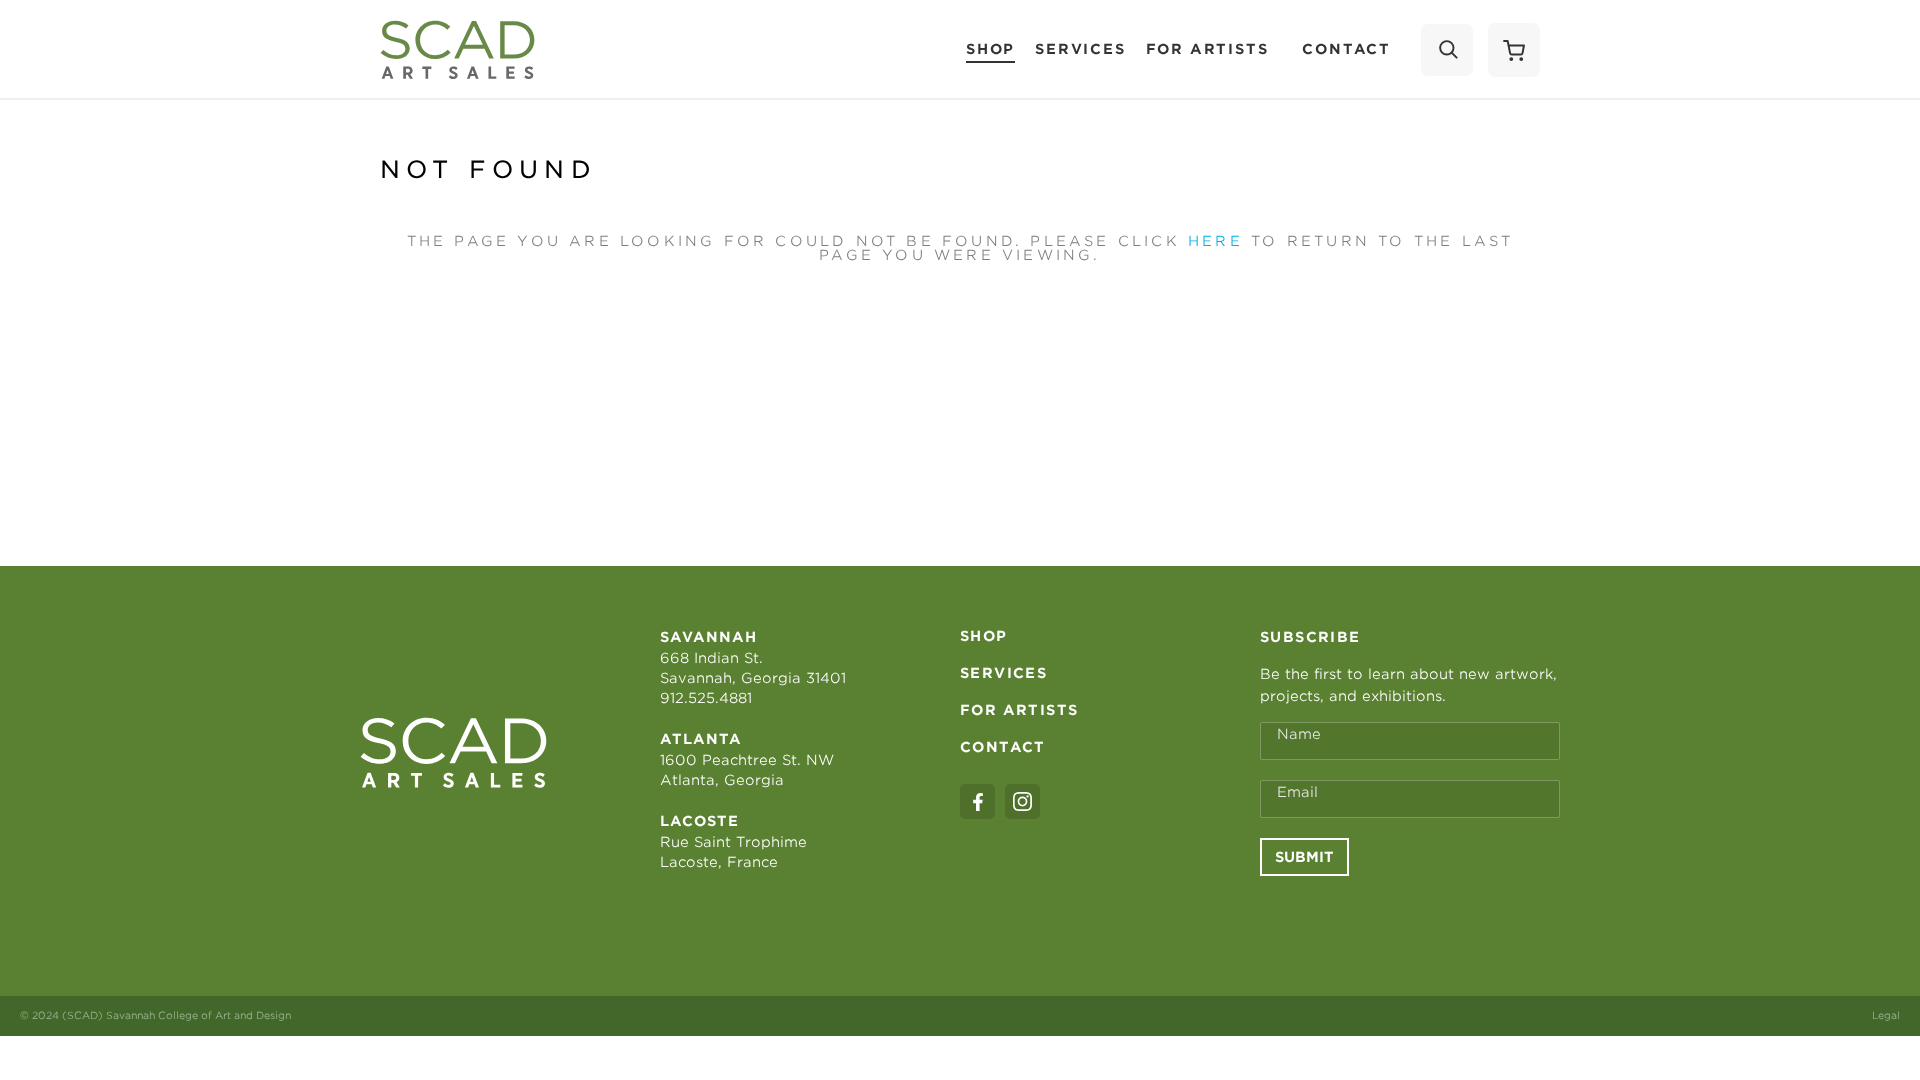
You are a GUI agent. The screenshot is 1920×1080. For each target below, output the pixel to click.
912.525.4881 (706, 698)
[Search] (1447, 50)
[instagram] (1022, 801)
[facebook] (977, 801)
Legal (1886, 1015)
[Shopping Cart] (1514, 50)
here (1215, 241)
